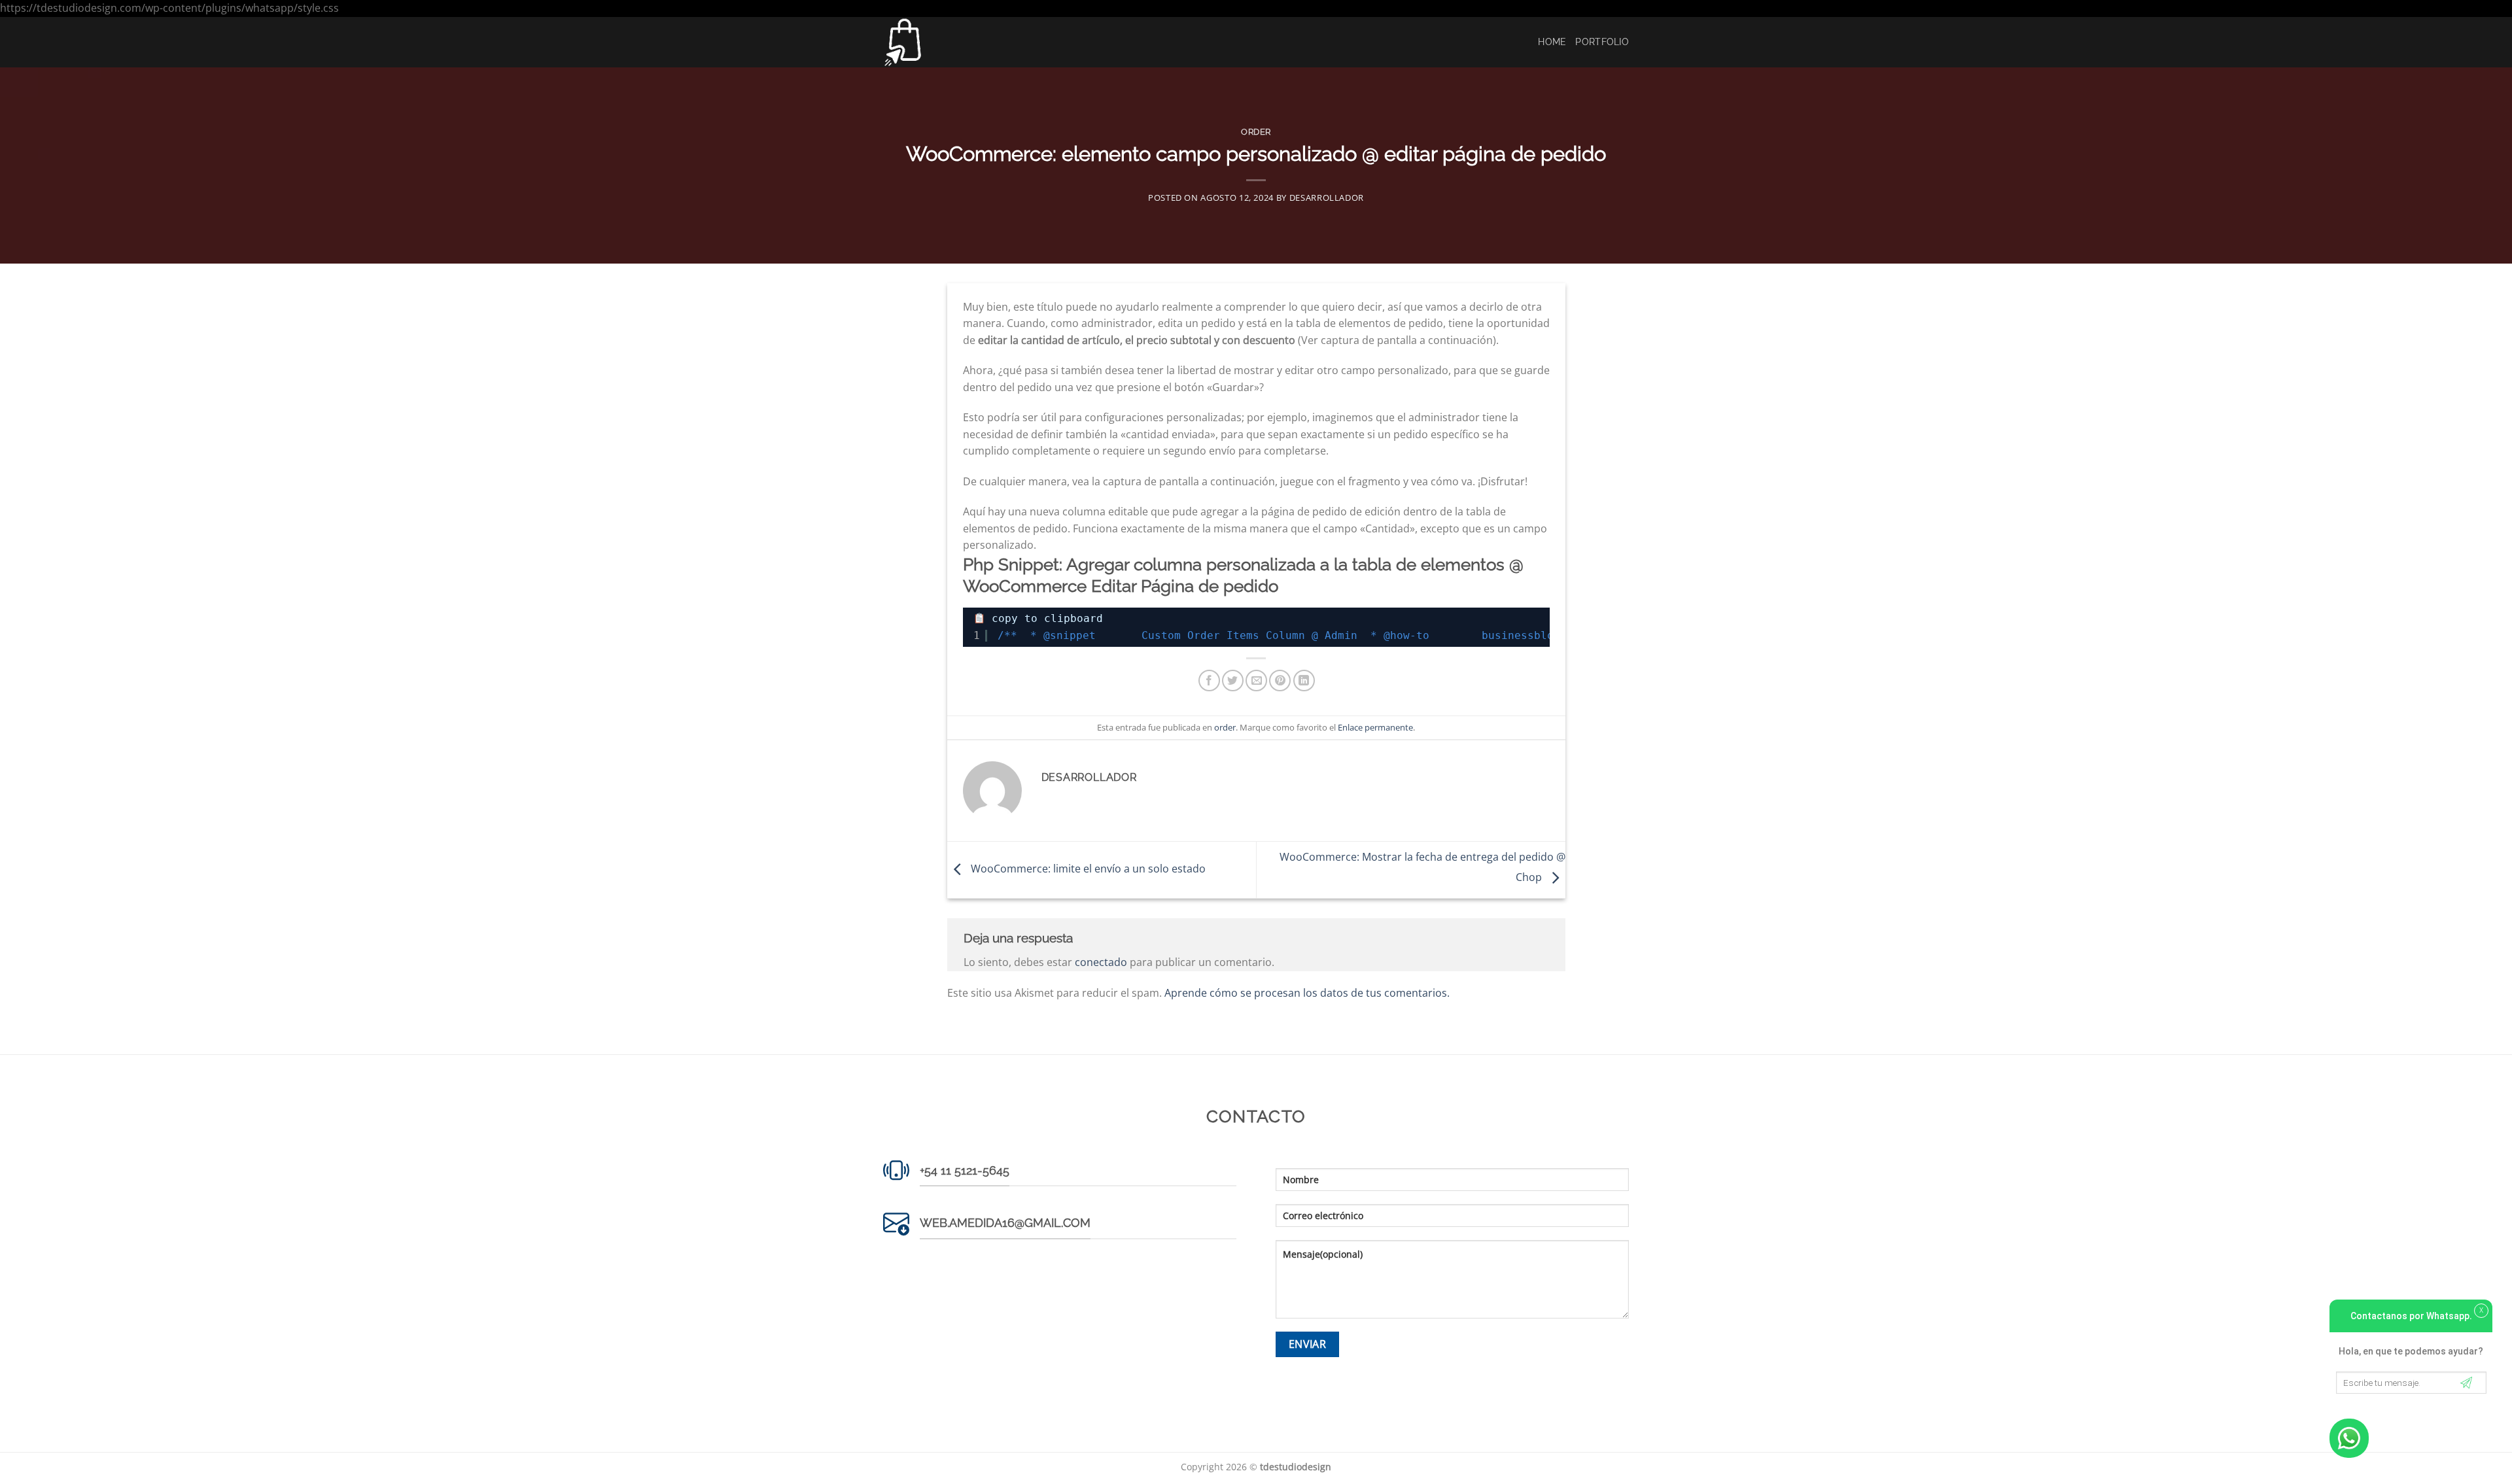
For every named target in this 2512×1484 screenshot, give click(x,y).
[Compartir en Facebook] (1209, 681)
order (1256, 132)
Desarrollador (1327, 198)
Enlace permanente (1375, 727)
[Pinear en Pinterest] (1280, 681)
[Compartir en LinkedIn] (1304, 681)
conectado (1101, 962)
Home (1552, 42)
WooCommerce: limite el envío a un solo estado (1087, 869)
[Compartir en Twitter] (1233, 681)
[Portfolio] (949, 42)
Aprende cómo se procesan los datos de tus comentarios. (1307, 993)
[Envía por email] (1256, 681)
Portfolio (1602, 42)
